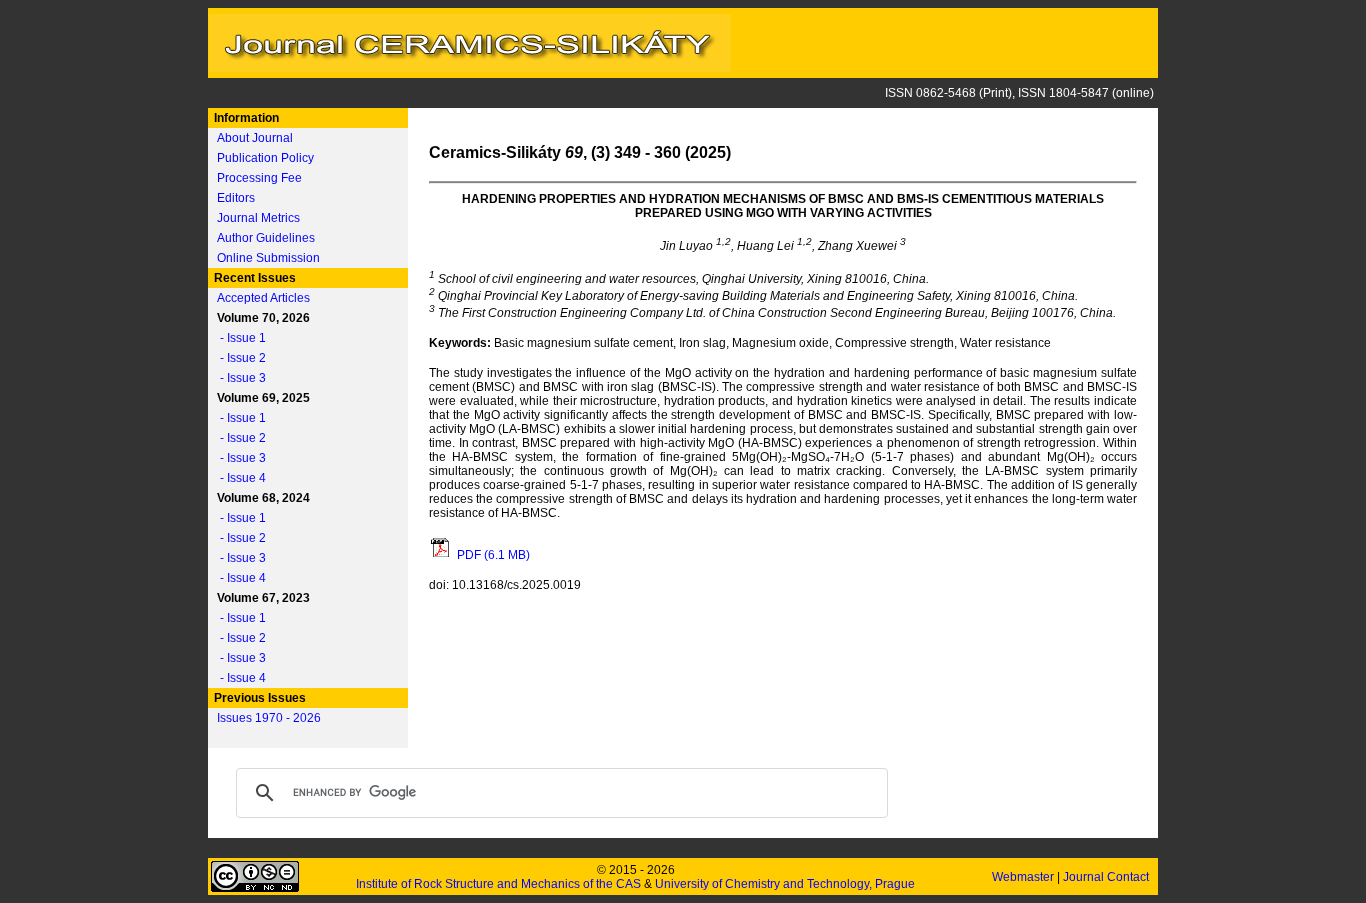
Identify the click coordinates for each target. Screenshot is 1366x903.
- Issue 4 (238, 478)
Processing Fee (259, 178)
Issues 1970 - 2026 (269, 718)
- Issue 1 (238, 338)
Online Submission (268, 258)
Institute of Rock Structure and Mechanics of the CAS (498, 884)
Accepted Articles (263, 298)
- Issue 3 (238, 378)
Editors (236, 198)
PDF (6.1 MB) (492, 555)
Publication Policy (265, 158)
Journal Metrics (258, 218)
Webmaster (1024, 877)
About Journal (255, 138)
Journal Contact (1107, 877)
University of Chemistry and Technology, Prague (785, 884)
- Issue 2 (238, 358)
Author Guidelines (266, 238)
